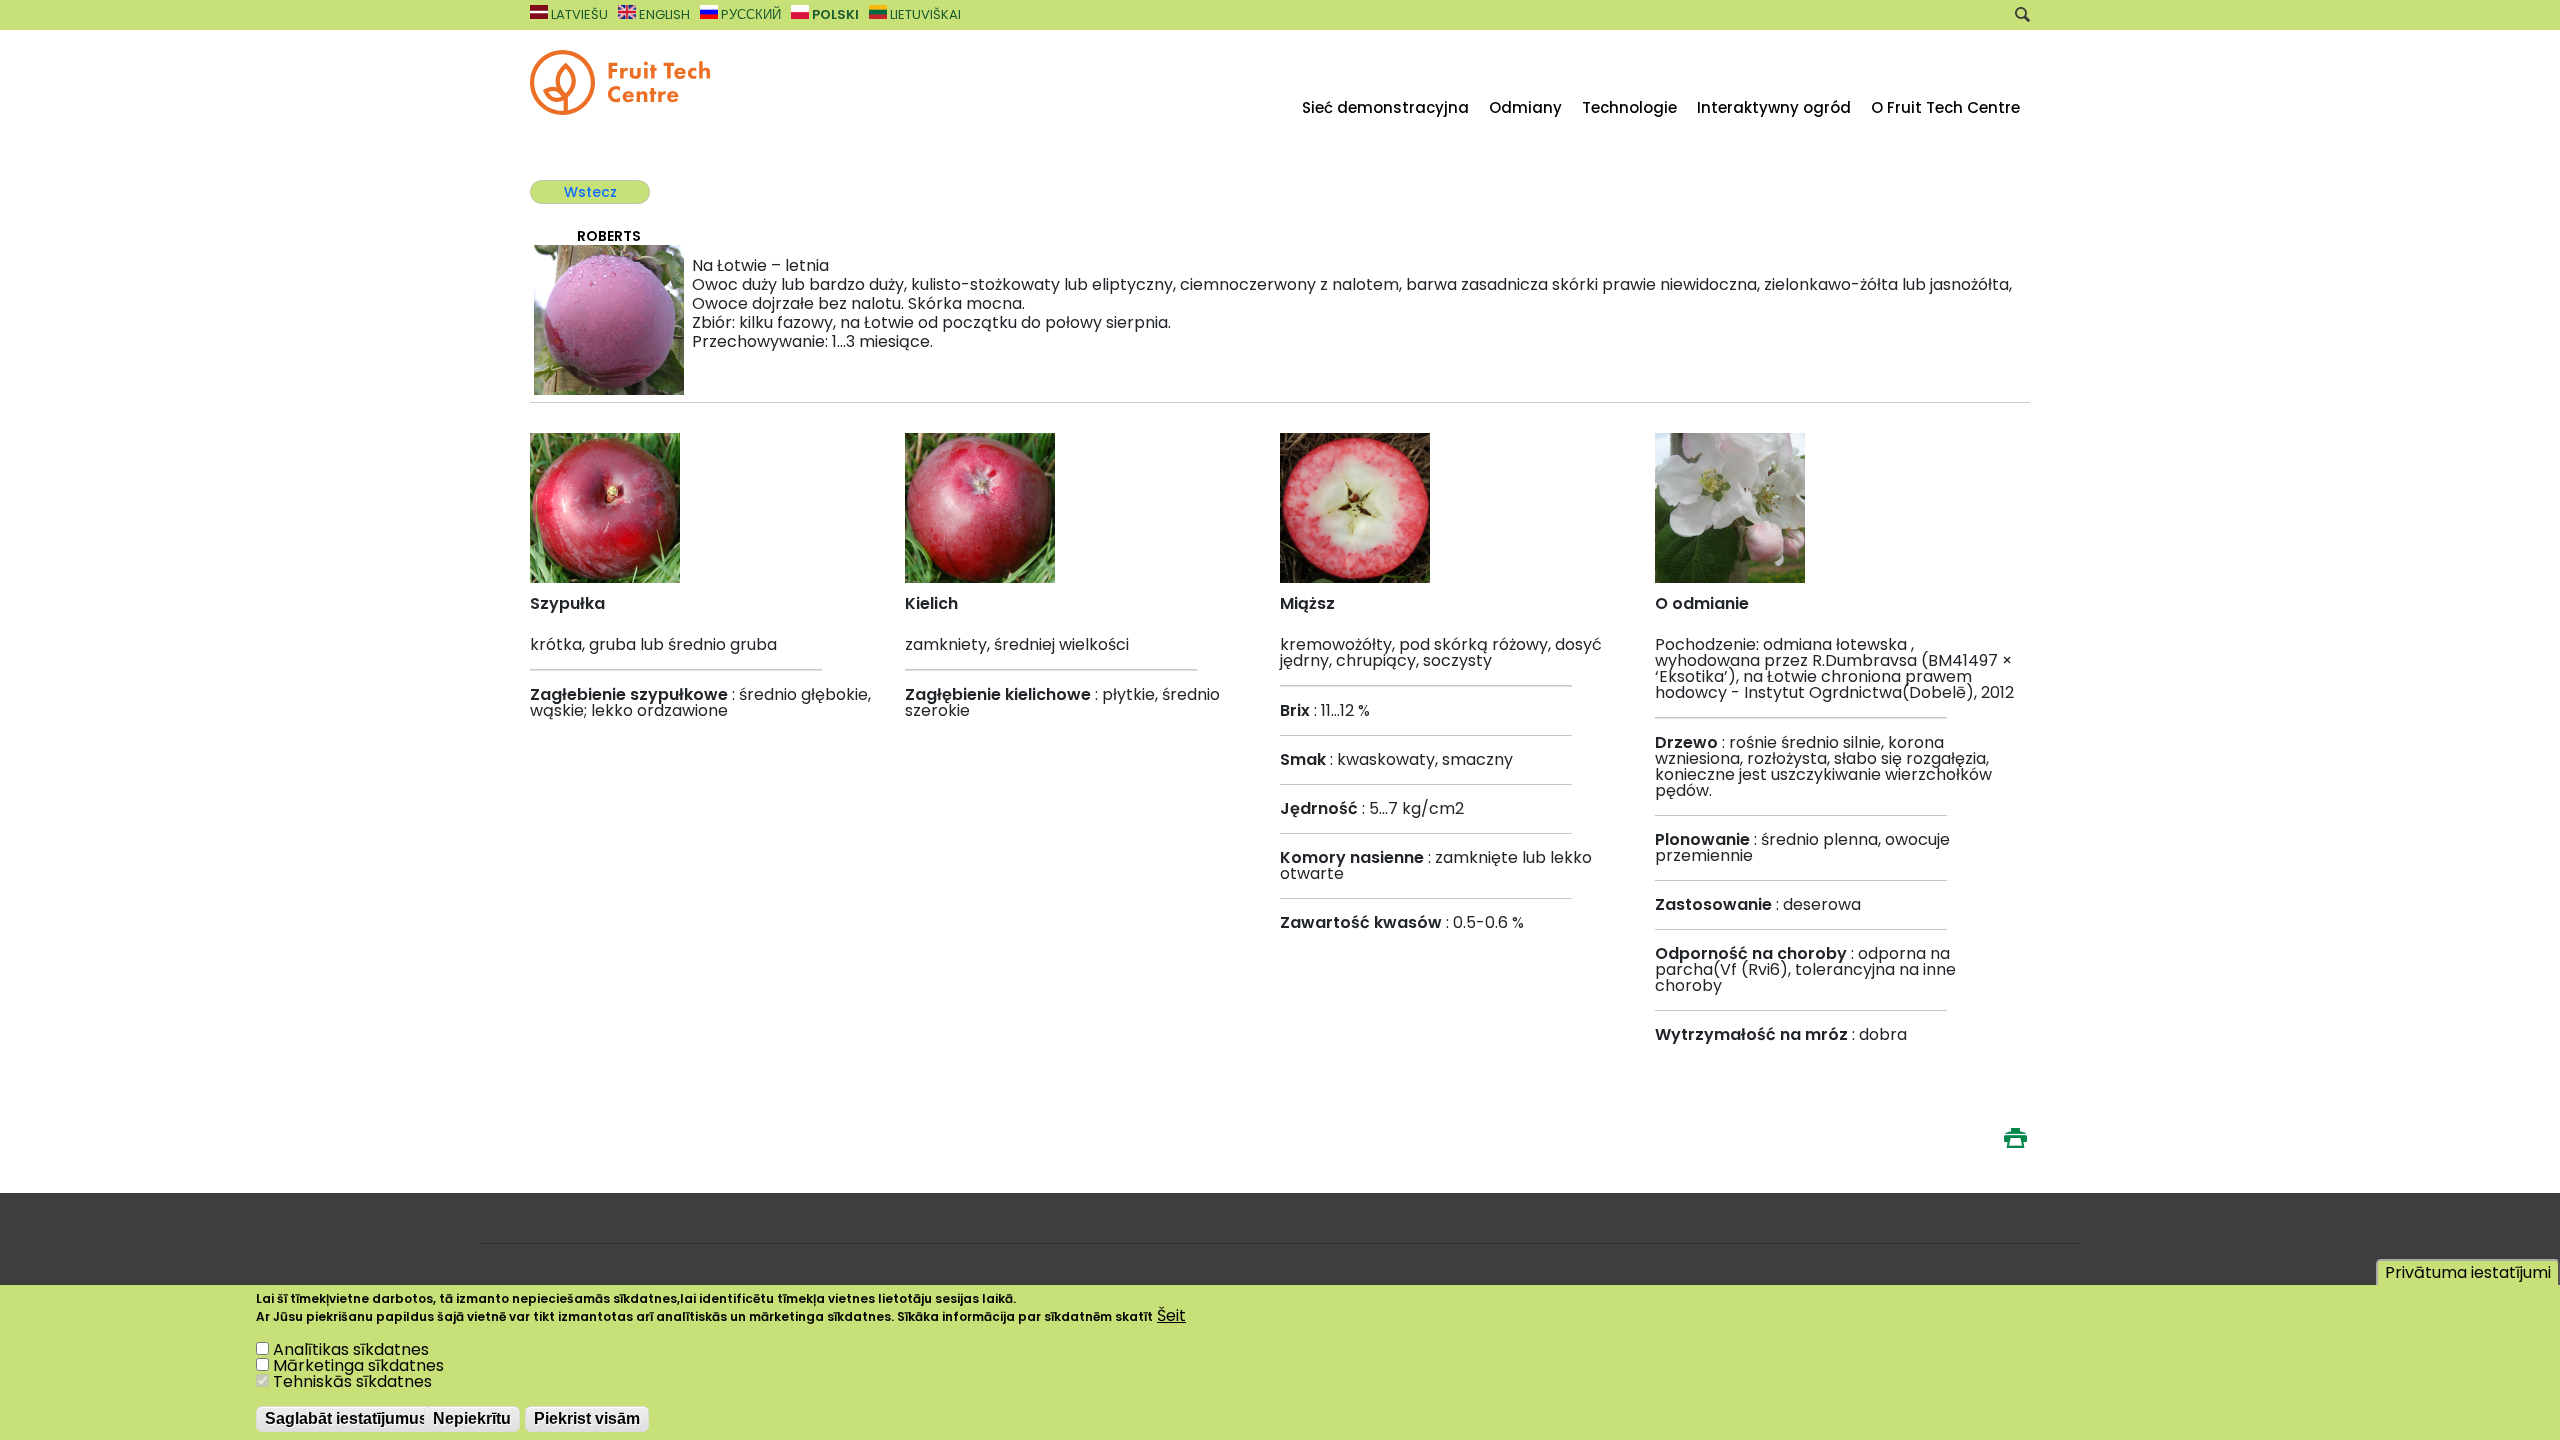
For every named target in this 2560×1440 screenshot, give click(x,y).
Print (2015, 1138)
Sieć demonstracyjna (1385, 107)
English (663, 14)
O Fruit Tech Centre (1945, 107)
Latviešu (578, 14)
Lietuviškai (924, 14)
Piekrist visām (587, 1418)
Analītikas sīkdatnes (351, 1349)
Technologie (1629, 107)
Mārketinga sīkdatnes (358, 1365)
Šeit (1171, 1316)
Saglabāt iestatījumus (346, 1418)
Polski (834, 14)
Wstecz (590, 192)
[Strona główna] (620, 109)
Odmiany (1525, 107)
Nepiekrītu (472, 1418)
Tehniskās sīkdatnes (352, 1381)
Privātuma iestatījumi (2468, 1272)
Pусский (749, 14)
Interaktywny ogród (1774, 107)
